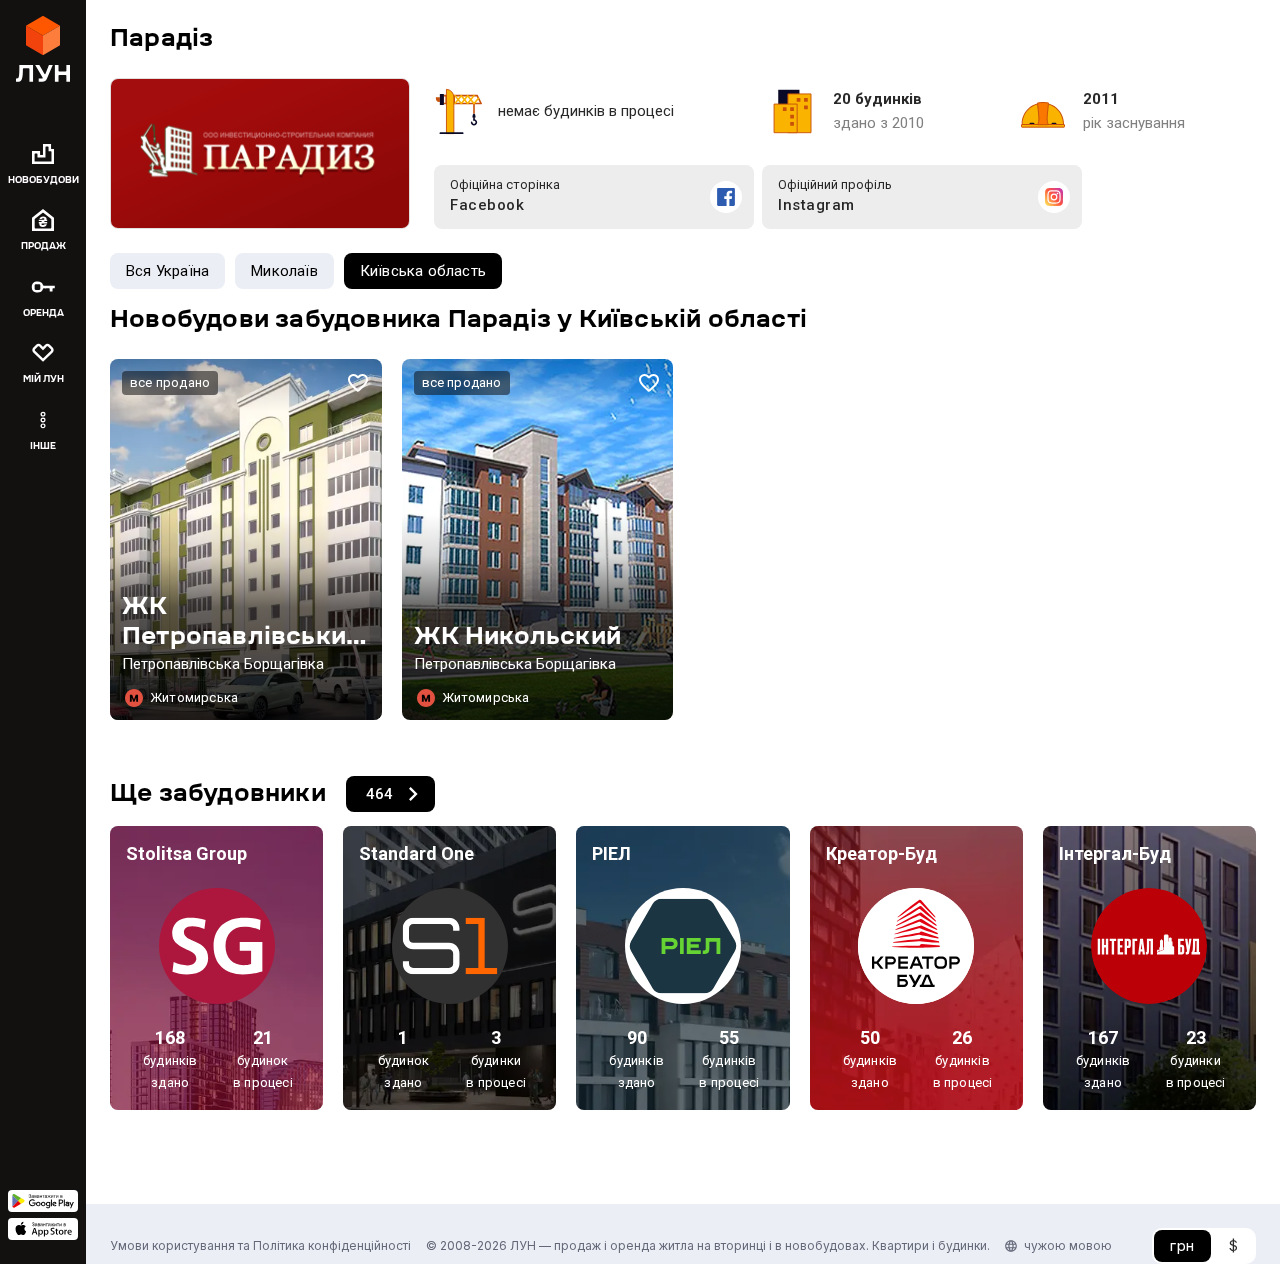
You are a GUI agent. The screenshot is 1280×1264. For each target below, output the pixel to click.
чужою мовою (1068, 1245)
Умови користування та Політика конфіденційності (260, 1245)
